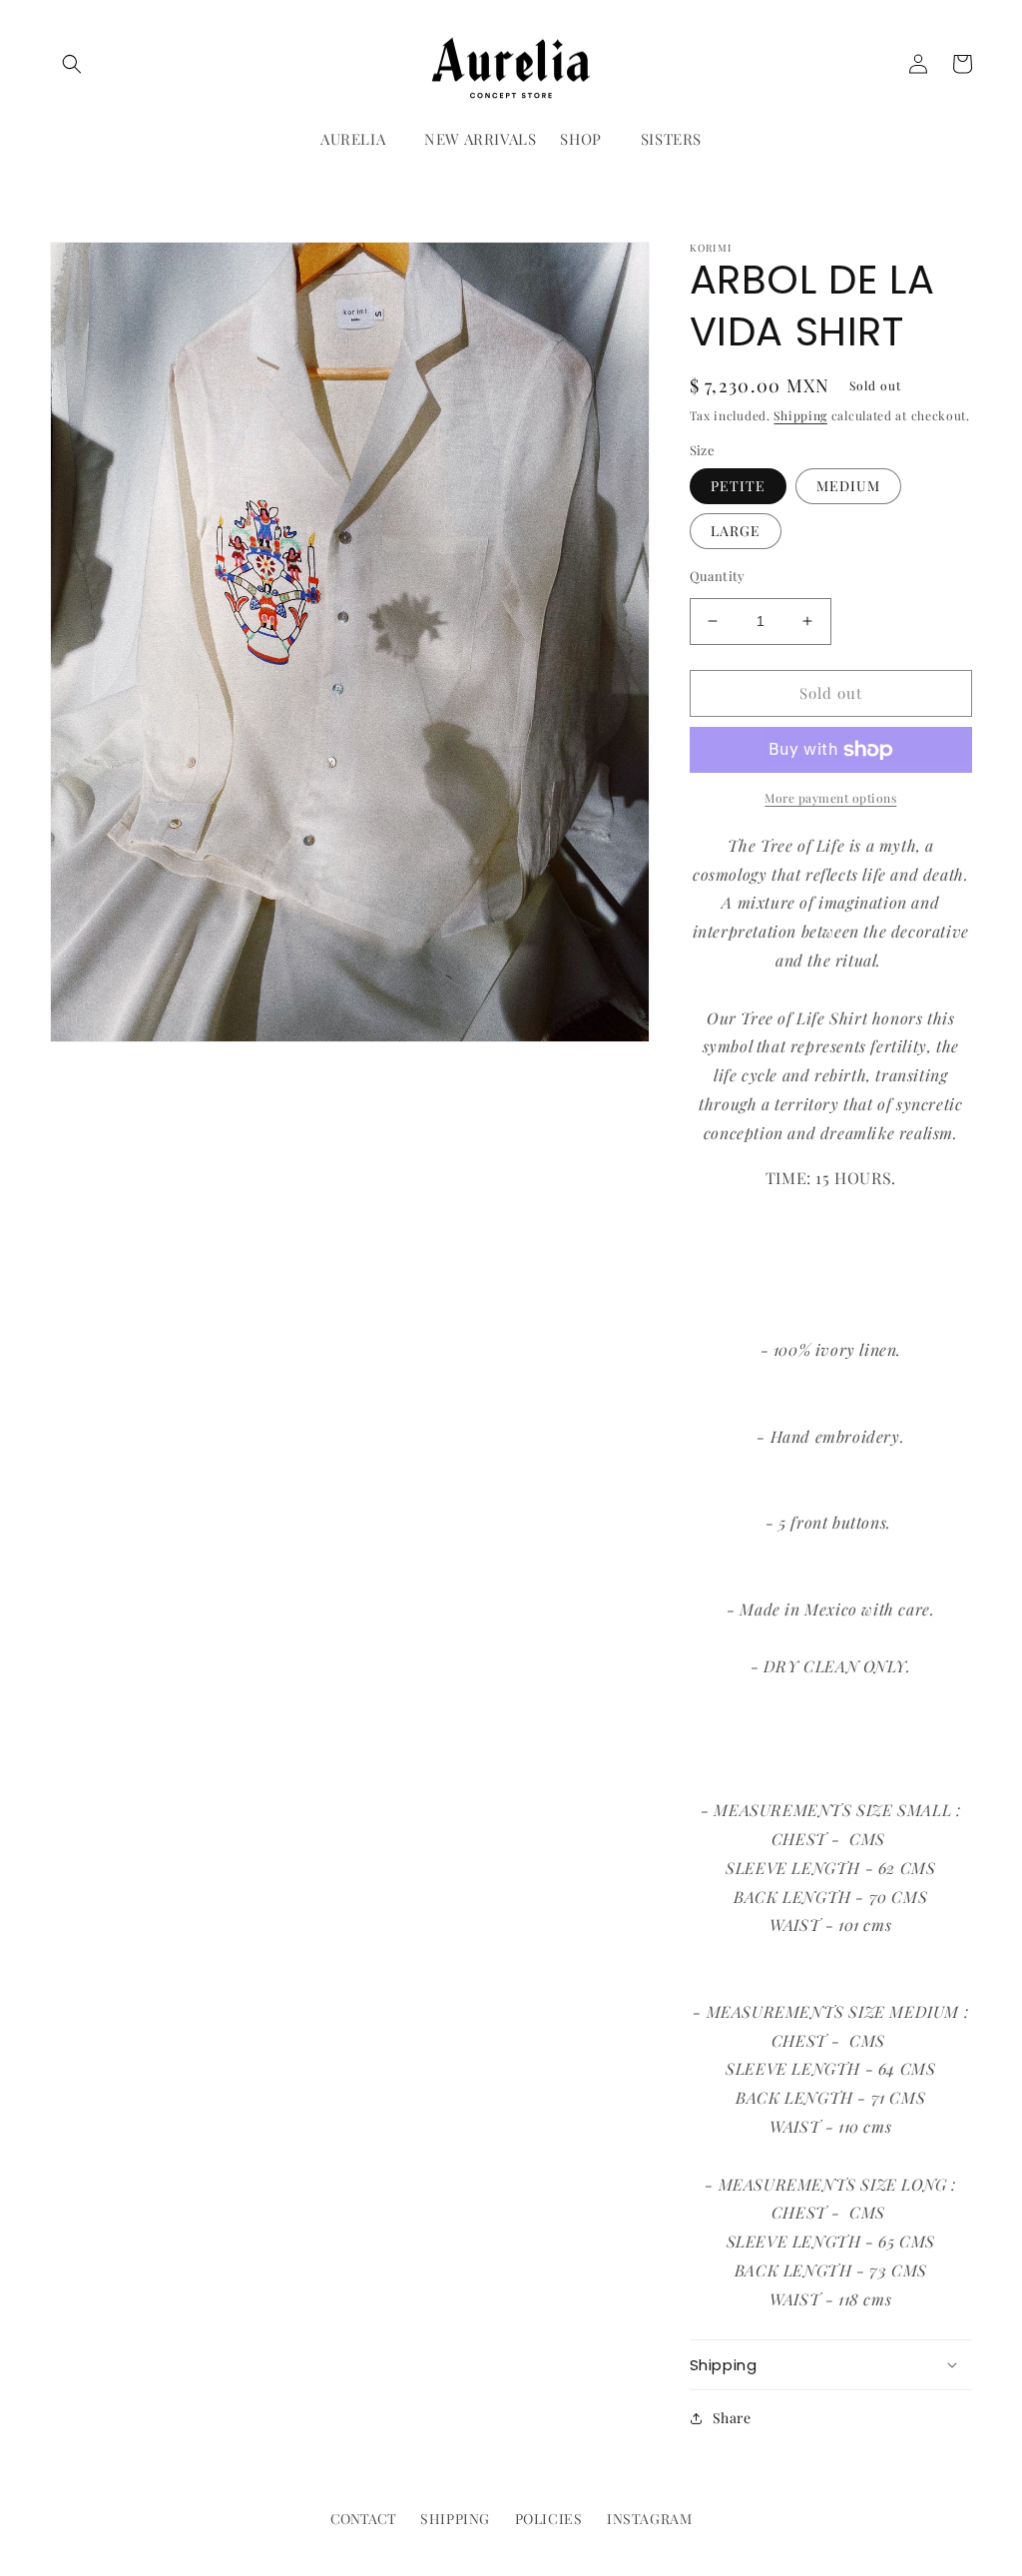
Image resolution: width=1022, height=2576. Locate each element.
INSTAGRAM (649, 2519)
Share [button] (732, 2418)
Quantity (718, 576)
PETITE (738, 486)
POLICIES (549, 2519)
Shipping (800, 415)
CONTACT (363, 2519)
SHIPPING (455, 2519)
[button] (72, 64)
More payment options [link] (830, 798)
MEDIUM (848, 486)
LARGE (736, 531)
